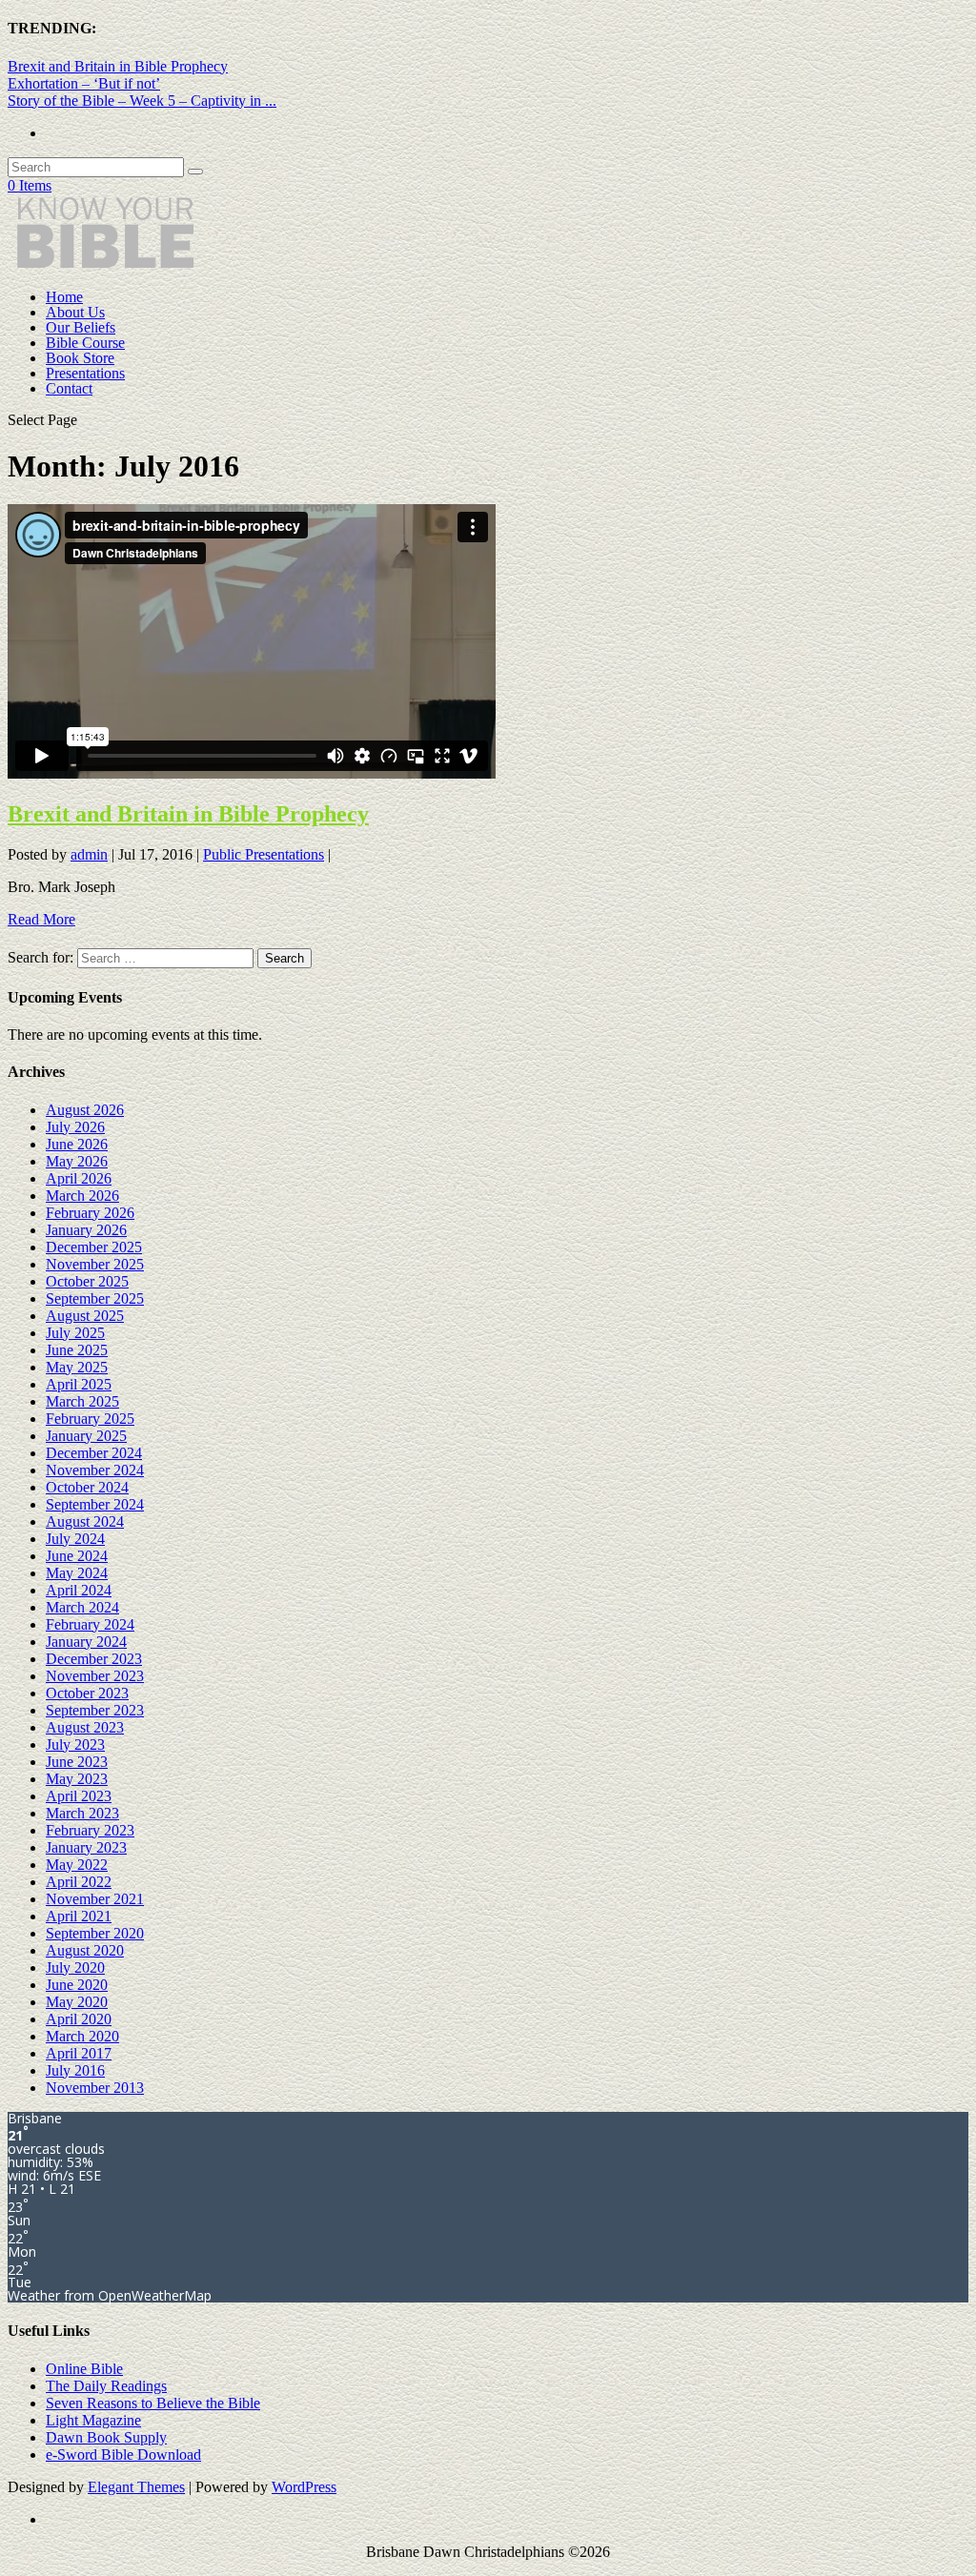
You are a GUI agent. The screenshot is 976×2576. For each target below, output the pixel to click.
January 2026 (86, 1230)
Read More (41, 919)
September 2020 (95, 1933)
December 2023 (94, 1659)
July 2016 (75, 2070)
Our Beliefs (81, 327)
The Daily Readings (106, 2386)
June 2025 (77, 1350)
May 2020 (77, 2002)
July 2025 (75, 1333)
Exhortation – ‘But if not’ (84, 83)
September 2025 (95, 1298)
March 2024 (82, 1607)
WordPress (304, 2487)
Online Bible (84, 2369)
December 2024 (94, 1453)
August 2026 (85, 1110)
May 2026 (77, 1161)
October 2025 (87, 1281)
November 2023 (95, 1676)
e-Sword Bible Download (123, 2454)
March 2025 (82, 1401)
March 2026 (82, 1196)
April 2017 (79, 2053)
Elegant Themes (136, 2487)
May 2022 (77, 1865)
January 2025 (86, 1436)
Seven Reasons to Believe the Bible (153, 2403)
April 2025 (79, 1384)
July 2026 (75, 1127)
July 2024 (75, 1539)
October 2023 (87, 1693)
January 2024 (86, 1642)
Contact (69, 388)
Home (64, 297)
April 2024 (79, 1590)
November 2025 (95, 1264)
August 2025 (85, 1316)
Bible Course (85, 343)
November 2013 (95, 2088)
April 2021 (79, 1916)
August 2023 (85, 1727)
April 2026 (79, 1178)
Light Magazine (93, 2420)
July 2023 (75, 1744)
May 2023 (77, 1779)
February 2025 (90, 1419)
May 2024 (77, 1573)
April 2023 (79, 1796)
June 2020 (77, 1985)
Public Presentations (264, 854)
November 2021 (95, 1899)
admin (89, 854)
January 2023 (86, 1847)
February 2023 (90, 1830)
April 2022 (79, 1882)
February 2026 (90, 1213)
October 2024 (87, 1487)
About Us (75, 312)
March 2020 (82, 2036)
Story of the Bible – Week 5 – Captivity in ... (142, 101)
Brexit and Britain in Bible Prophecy (118, 66)
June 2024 (77, 1556)
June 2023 (77, 1762)
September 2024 (95, 1504)
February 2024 (90, 1624)
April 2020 (79, 2019)
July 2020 (75, 1967)
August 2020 (85, 1950)
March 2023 (82, 1813)
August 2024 (85, 1521)
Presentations (85, 373)
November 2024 (95, 1470)
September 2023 (95, 1710)
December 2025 (94, 1247)
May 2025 (77, 1367)
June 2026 (77, 1144)
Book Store (80, 358)
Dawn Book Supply (106, 2437)
